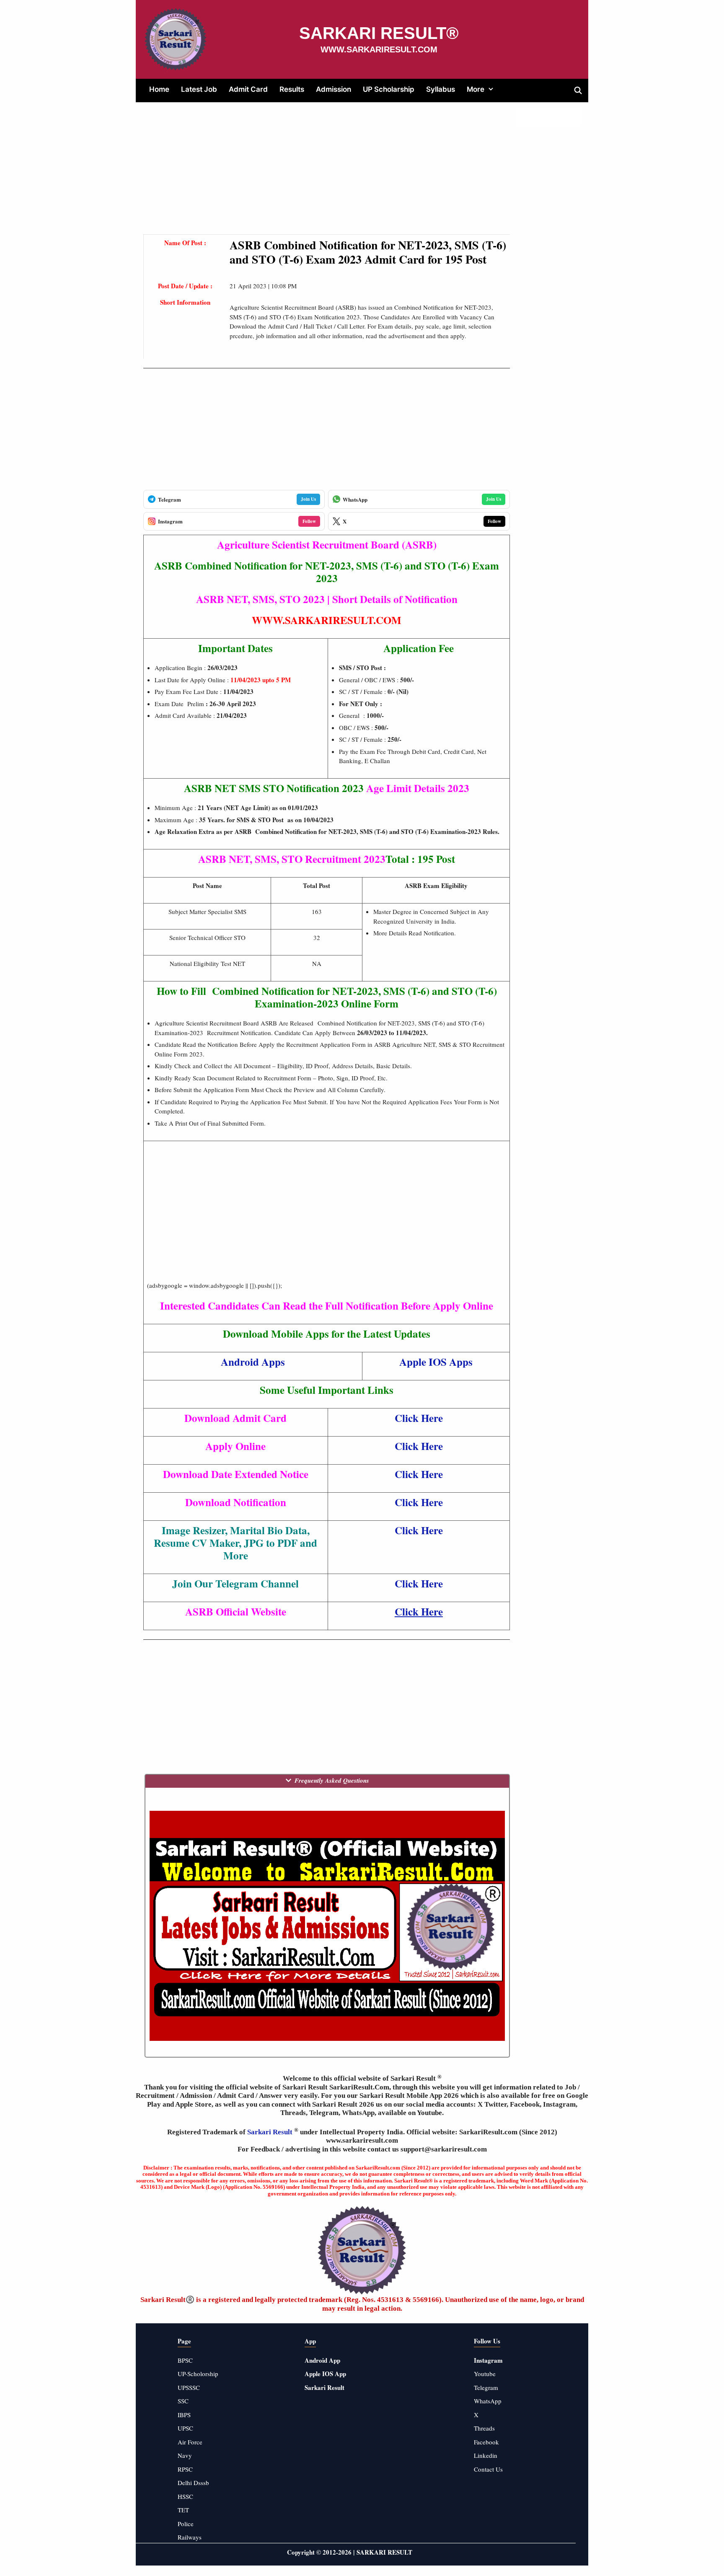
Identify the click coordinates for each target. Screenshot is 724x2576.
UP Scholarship (389, 89)
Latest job (199, 89)
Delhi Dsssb (193, 2483)
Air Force (190, 2442)
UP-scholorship (198, 2374)
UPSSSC (189, 2387)
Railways (190, 2537)
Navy (185, 2455)
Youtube (485, 2374)
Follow (309, 521)
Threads (484, 2428)
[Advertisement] (327, 176)
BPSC (185, 2360)
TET (183, 2510)
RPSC (185, 2469)
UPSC (185, 2428)
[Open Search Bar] (578, 91)
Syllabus (441, 89)
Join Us (308, 499)
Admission (334, 89)
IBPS (184, 2415)
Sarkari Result (271, 2132)
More (476, 89)
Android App (322, 2360)
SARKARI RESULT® (379, 33)
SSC (183, 2401)
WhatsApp (488, 2401)
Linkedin (486, 2455)
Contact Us (488, 2469)
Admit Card (248, 89)
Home (159, 89)
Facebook (486, 2442)
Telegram (486, 2387)
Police (186, 2524)
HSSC (185, 2496)
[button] (492, 89)
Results (292, 89)
